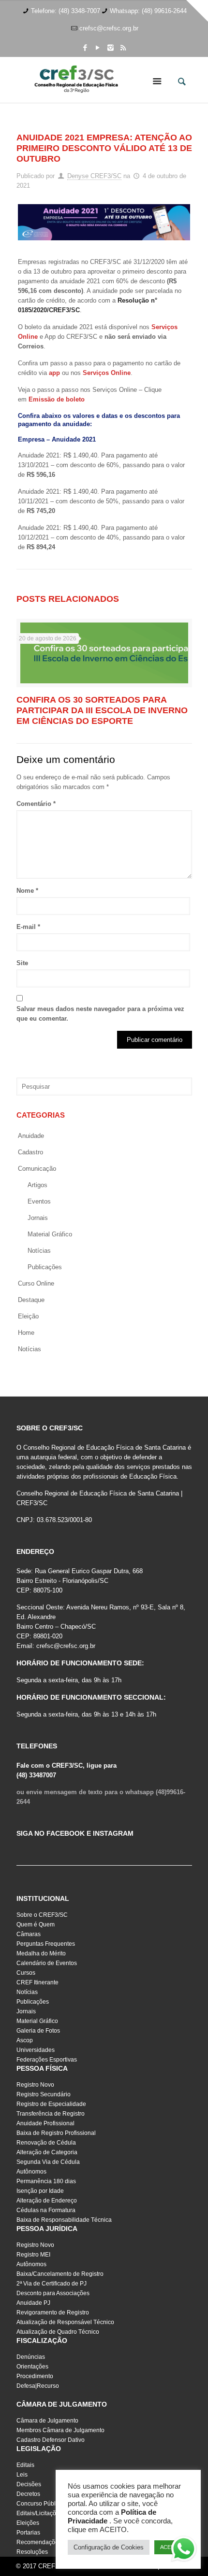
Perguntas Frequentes (46, 1944)
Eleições (28, 2523)
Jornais (38, 1218)
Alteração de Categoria (47, 2152)
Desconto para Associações (53, 2293)
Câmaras (29, 1934)
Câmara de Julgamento (47, 2421)
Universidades (36, 2050)
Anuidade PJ (33, 2303)
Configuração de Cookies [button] (109, 2547)
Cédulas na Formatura (46, 2210)
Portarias (28, 2533)
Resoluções (32, 2552)
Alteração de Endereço (47, 2201)
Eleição (28, 1316)
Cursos (26, 1973)
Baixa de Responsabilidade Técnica (64, 2220)
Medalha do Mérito (41, 1953)
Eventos (39, 1201)
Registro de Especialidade (51, 2104)
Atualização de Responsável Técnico (65, 2322)
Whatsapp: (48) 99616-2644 (148, 11)
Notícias (39, 1251)
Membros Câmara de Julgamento (60, 2430)
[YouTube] (98, 48)
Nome (27, 891)
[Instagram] (111, 48)
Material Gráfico (37, 2021)
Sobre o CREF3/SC (42, 1915)
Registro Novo (35, 2085)
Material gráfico (50, 1234)
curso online (36, 1283)
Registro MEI (33, 2255)
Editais (25, 2465)
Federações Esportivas (47, 2060)
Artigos (37, 1185)
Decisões (29, 2484)
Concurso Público (40, 2504)
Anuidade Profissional (45, 2123)
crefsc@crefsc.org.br (109, 28)
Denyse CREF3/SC (94, 176)
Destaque (31, 1300)
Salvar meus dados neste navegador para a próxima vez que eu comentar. (100, 1014)
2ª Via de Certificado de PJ (52, 2284)
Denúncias (31, 2357)
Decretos (28, 2494)
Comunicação (37, 1169)
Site (22, 963)
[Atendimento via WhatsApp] (184, 2550)
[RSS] (123, 48)
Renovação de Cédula (46, 2143)
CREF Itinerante (37, 1982)
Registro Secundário (44, 2094)
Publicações (45, 1267)
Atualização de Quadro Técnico (58, 2332)
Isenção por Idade (40, 2191)
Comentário (36, 804)
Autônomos (31, 2172)
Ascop (25, 2040)
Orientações (32, 2367)
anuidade (31, 1136)
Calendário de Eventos (47, 1963)
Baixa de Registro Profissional (56, 2133)
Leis (22, 2475)
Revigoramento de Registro (53, 2313)
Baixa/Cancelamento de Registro (60, 2274)
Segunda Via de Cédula (48, 2162)
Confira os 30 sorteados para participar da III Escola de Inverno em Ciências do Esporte (102, 710)
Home (26, 1333)
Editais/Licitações (39, 2513)
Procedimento (35, 2376)
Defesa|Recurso (38, 2386)
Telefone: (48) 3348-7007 (66, 11)
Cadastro (30, 1152)
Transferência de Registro (51, 2114)
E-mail (28, 927)
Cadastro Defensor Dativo (51, 2440)
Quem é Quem (36, 1925)
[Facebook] (85, 48)
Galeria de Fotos (38, 2031)
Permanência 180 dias (46, 2181)
